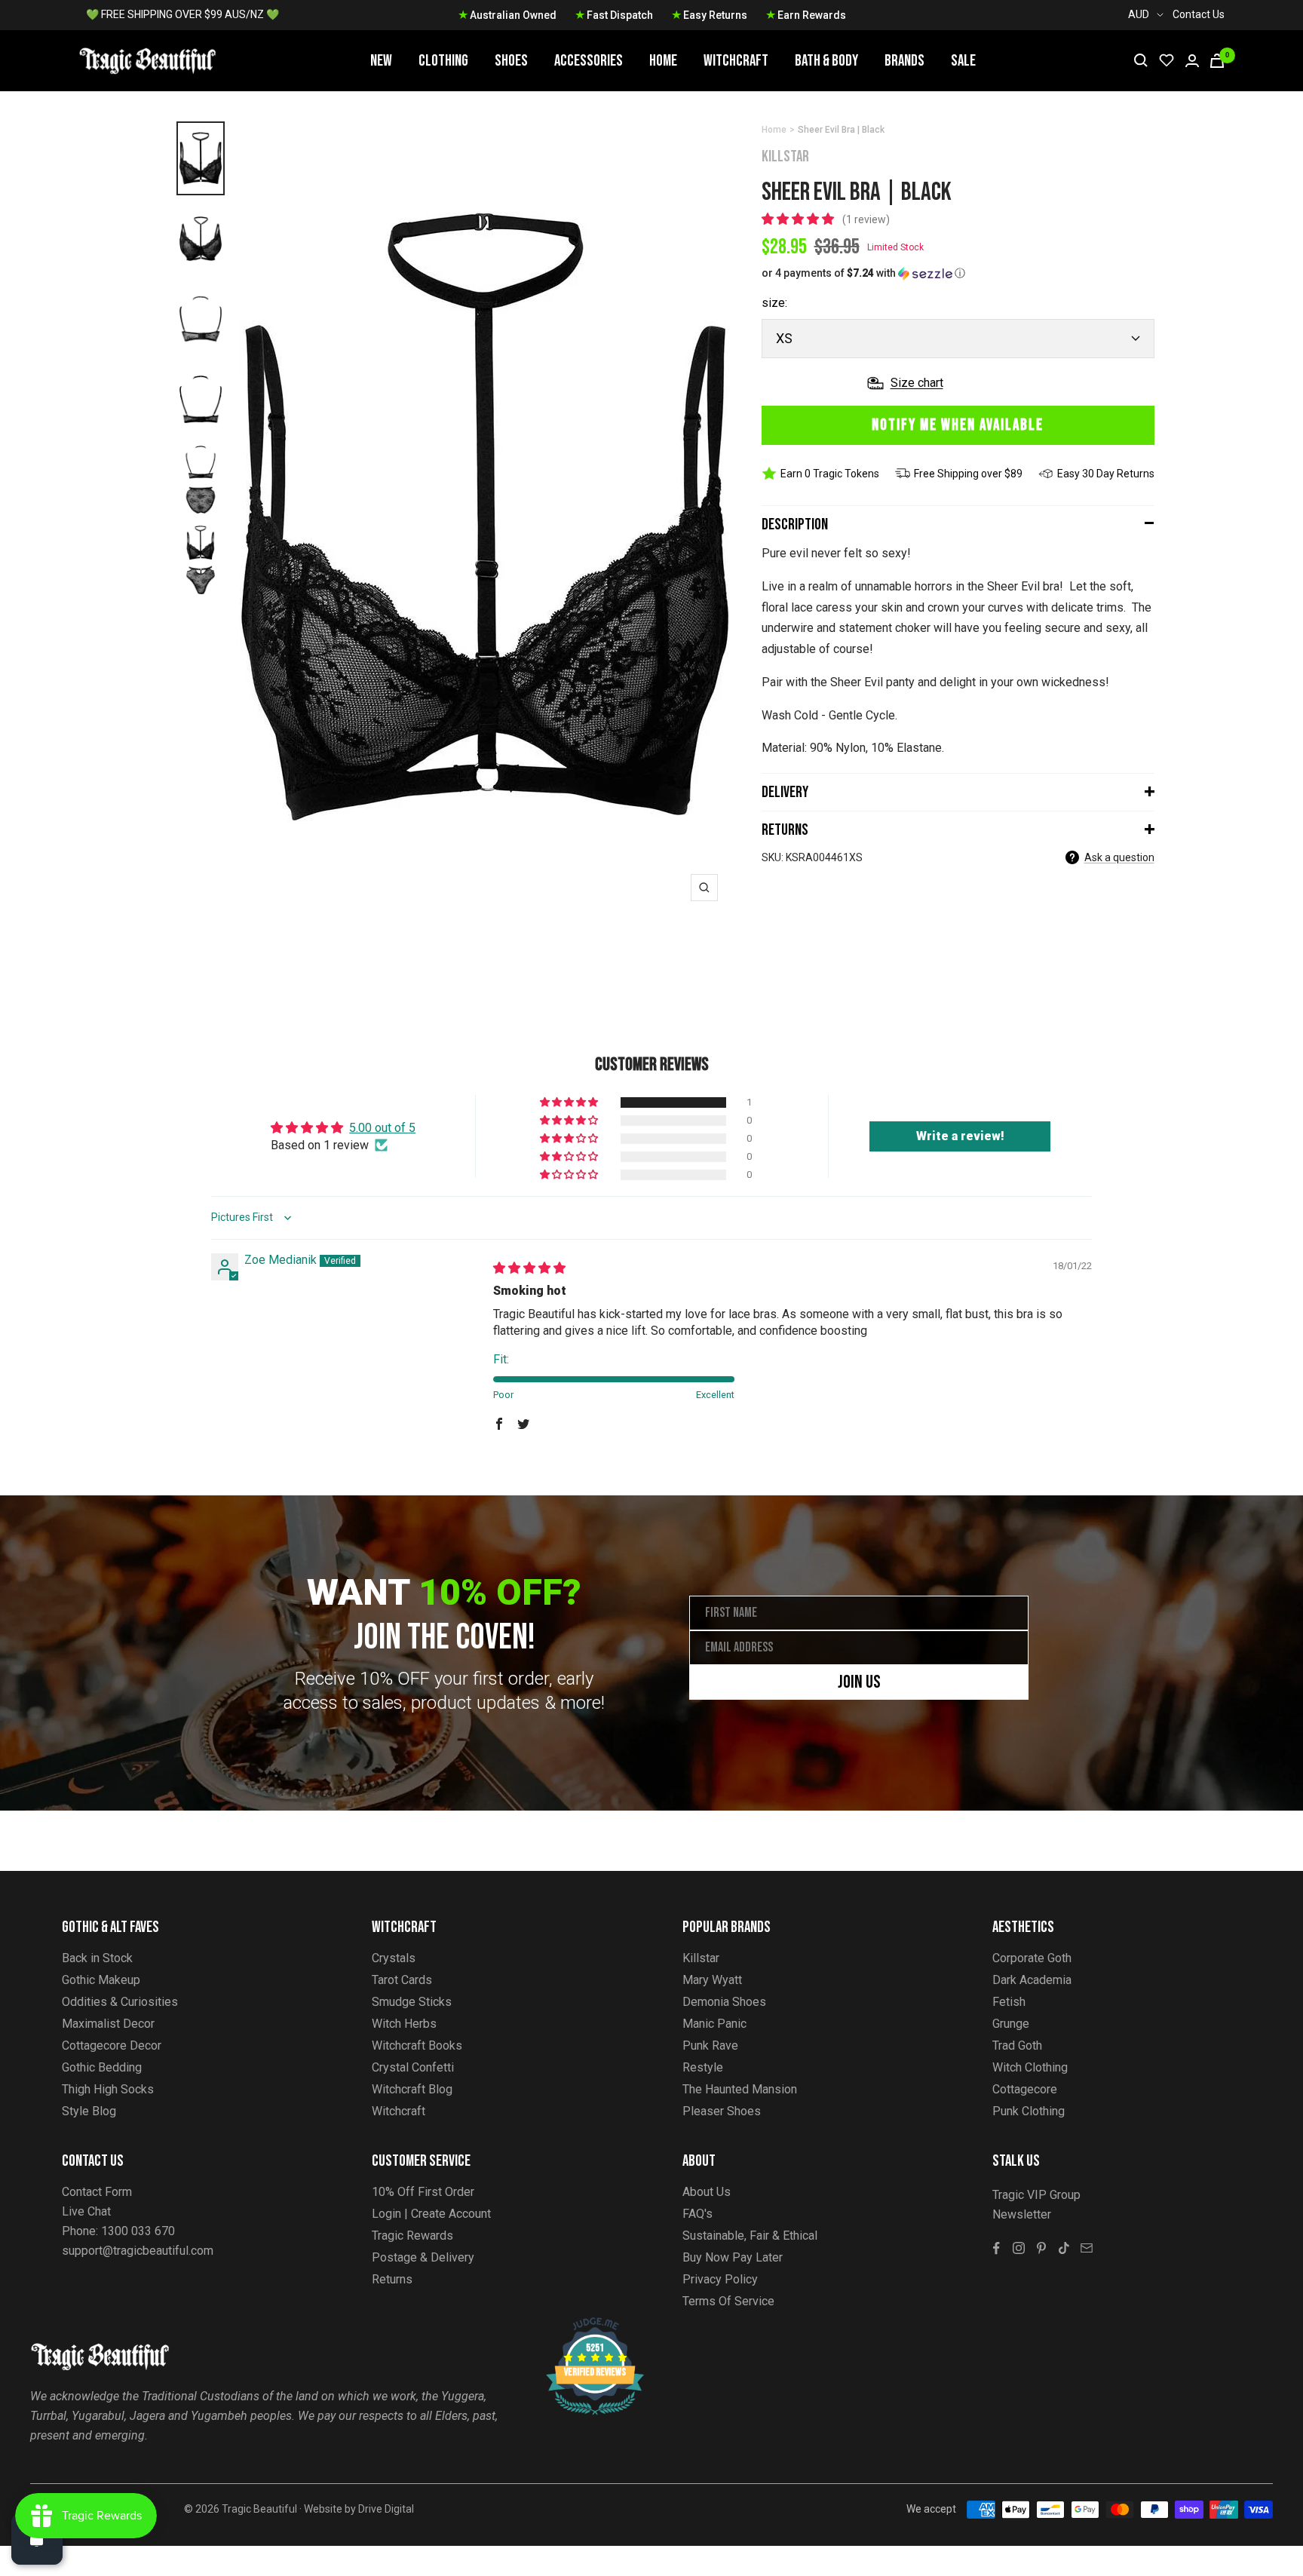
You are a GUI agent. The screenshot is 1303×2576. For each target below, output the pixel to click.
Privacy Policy (720, 2279)
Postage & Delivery (423, 2257)
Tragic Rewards (412, 2236)
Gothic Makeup (101, 1980)
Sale (963, 61)
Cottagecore (1025, 2089)
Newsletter (1022, 2214)
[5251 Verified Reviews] (581, 2325)
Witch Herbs (404, 2024)
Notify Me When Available (958, 425)
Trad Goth (1017, 2045)
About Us (707, 2192)
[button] (799, 219)
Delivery (785, 792)
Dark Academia (1032, 1980)
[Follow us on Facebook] (996, 2248)
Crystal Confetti (413, 2067)
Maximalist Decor (108, 2024)
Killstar (785, 156)
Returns (785, 830)
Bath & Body (826, 61)
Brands (904, 61)
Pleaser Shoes (722, 2111)
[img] (529, 1268)
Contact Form (97, 2192)
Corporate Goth (1032, 1958)
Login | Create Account (431, 2214)
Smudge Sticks (412, 2002)
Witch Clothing (1030, 2067)
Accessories (589, 61)
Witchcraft (736, 61)
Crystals (394, 1958)
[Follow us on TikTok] (1064, 2248)
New (381, 61)
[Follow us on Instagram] (1019, 2248)
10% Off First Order (423, 2192)
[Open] (37, 2539)
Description (795, 524)
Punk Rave (710, 2045)
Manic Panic (714, 2024)
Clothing (443, 61)
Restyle (703, 2067)
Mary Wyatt (712, 1980)
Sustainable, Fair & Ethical (750, 2236)
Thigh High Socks (108, 2089)
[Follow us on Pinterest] (1041, 2248)
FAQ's (697, 2214)
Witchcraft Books (417, 2045)
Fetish (1009, 2002)
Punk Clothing (1029, 2111)
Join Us (859, 1682)
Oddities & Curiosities (120, 2002)
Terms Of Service (728, 2301)
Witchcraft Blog (412, 2089)
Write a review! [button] (960, 1136)
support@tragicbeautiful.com (138, 2251)
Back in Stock (97, 1958)
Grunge (1011, 2024)
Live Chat (86, 2211)
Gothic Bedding (102, 2067)
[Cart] (1217, 61)
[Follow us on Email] (1087, 2248)
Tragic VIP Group (1036, 2195)
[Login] (1192, 61)
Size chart (917, 383)
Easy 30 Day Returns (1106, 474)
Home (663, 61)
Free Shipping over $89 (968, 474)
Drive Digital (386, 2509)
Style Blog (89, 2111)
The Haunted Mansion (740, 2089)
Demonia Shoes (724, 2002)
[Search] (1141, 60)
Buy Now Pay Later (733, 2257)
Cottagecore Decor (112, 2045)
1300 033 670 (138, 2231)
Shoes (511, 61)
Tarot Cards (402, 1980)
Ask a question (1119, 857)
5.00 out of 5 (382, 1128)
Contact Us (1199, 14)
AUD (1139, 14)
